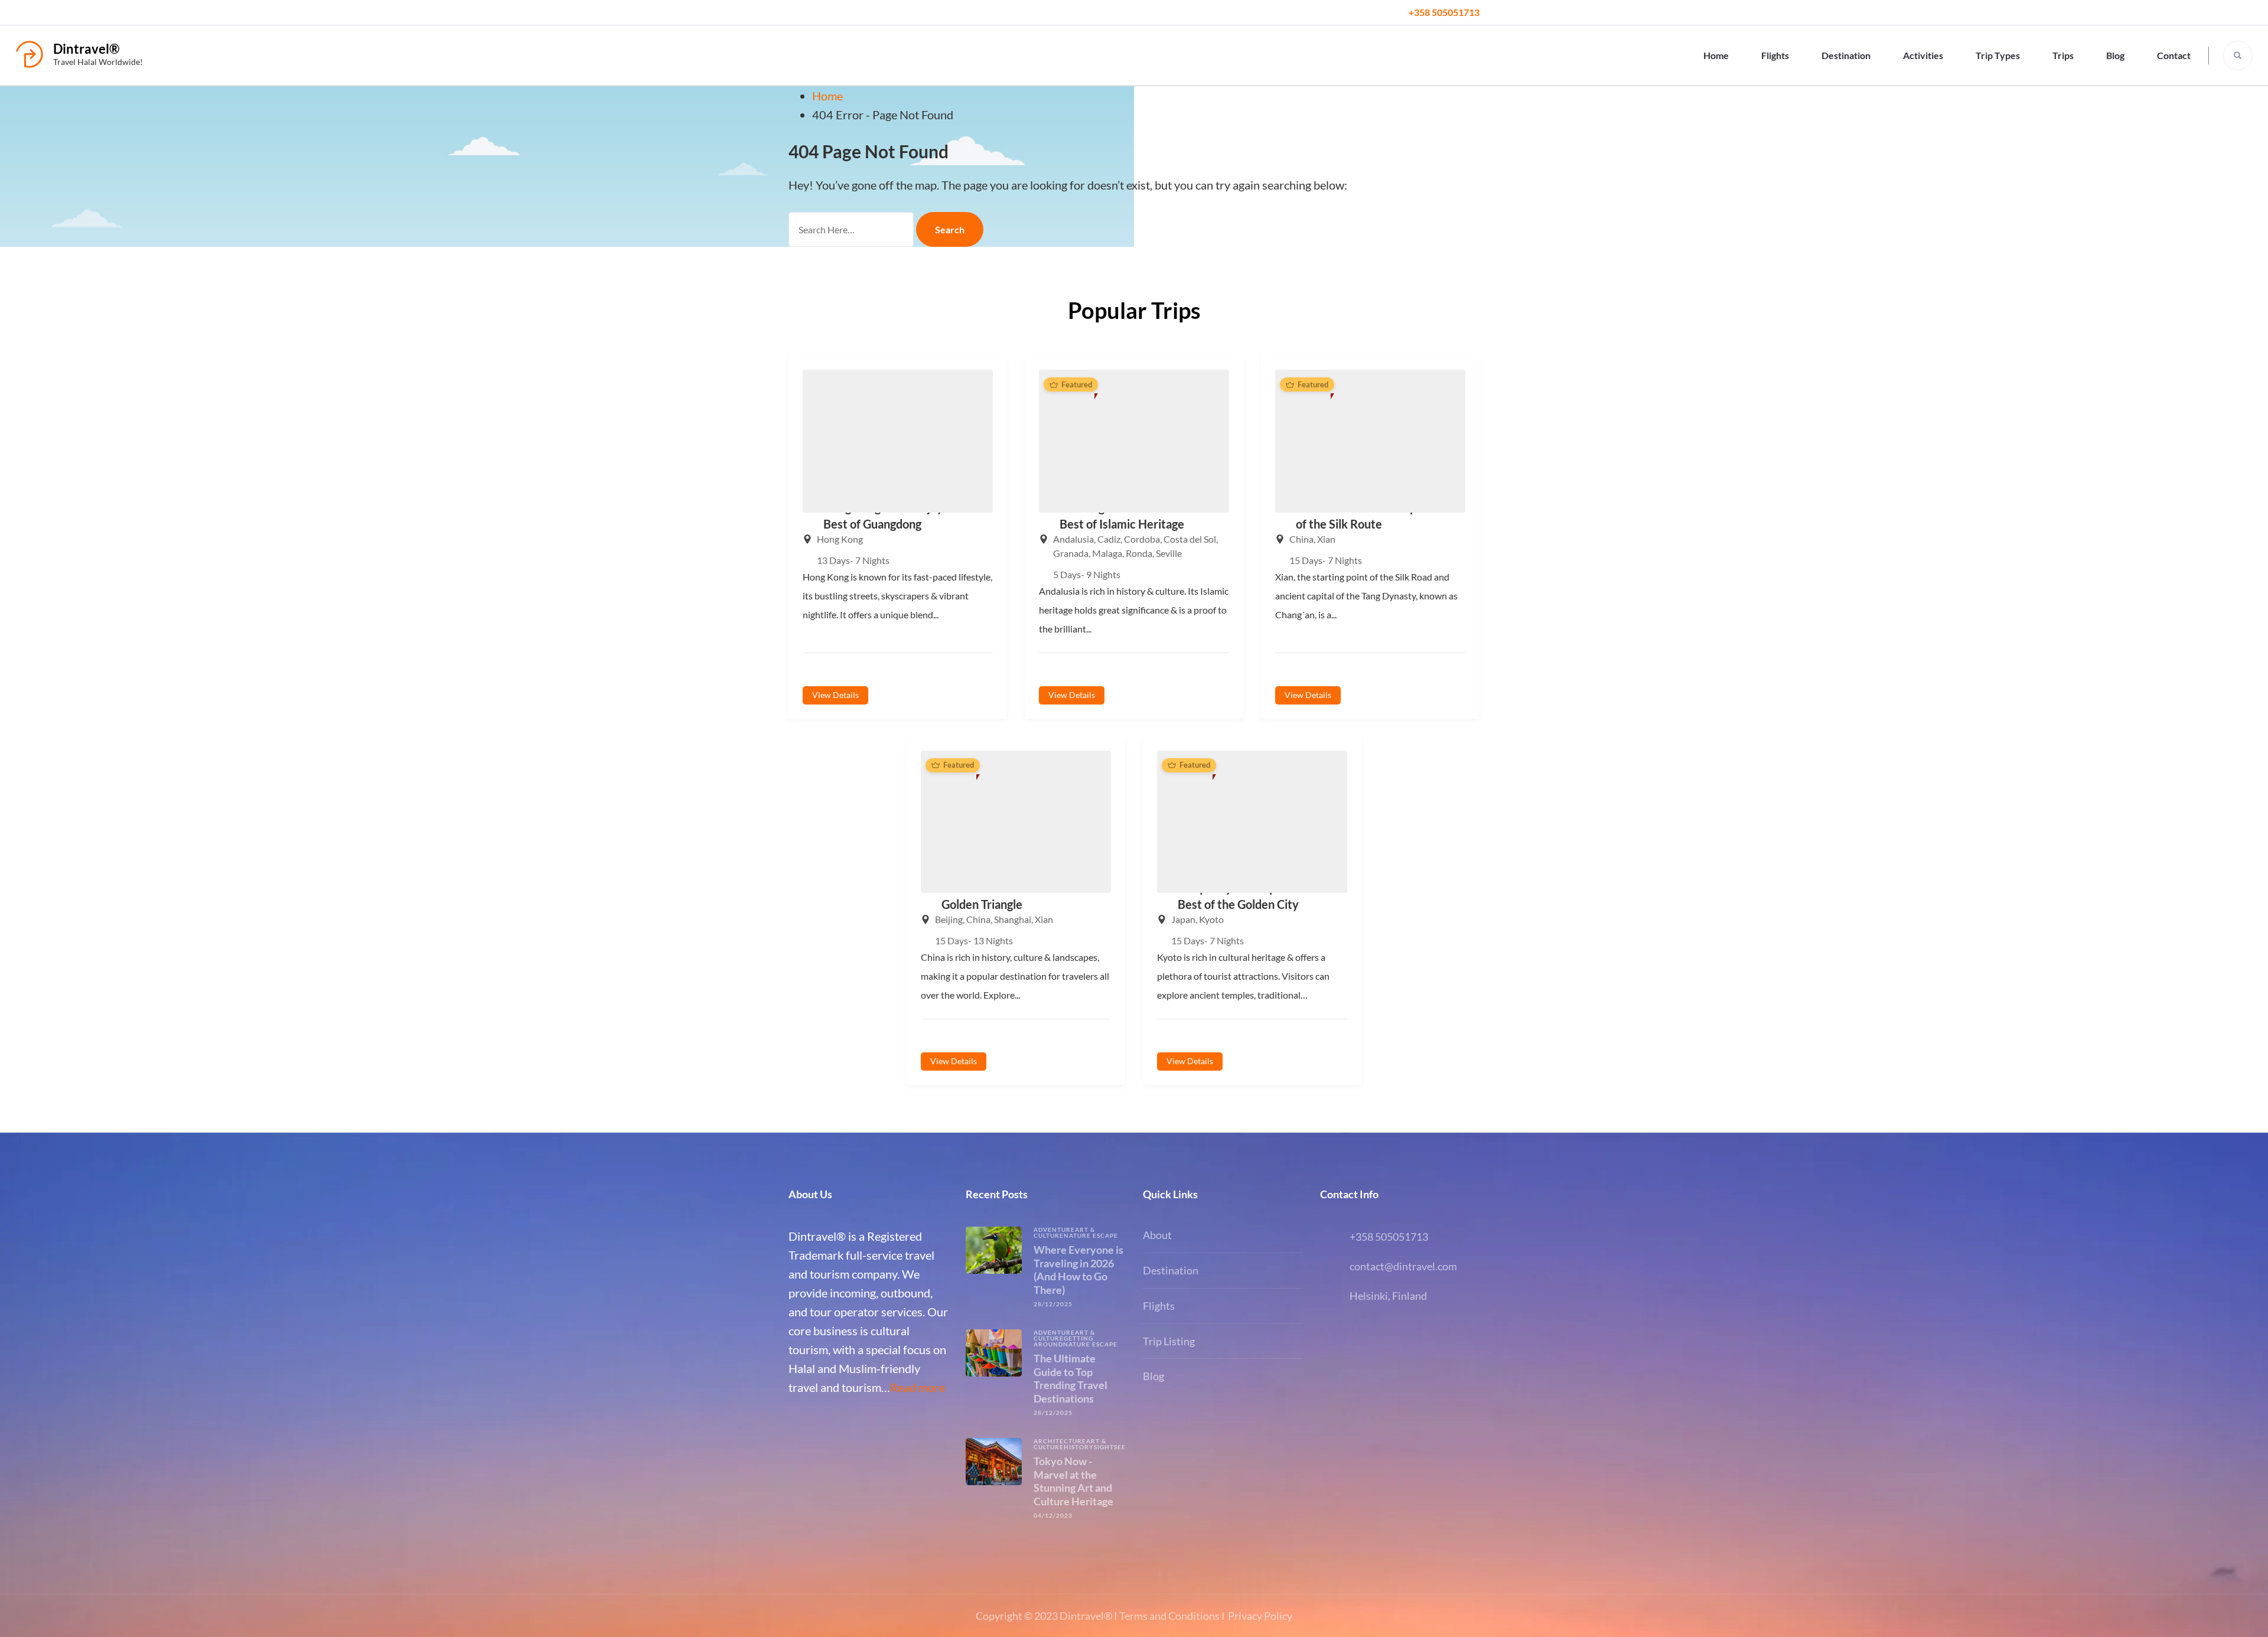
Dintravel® (86, 49)
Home (1716, 55)
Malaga (1107, 553)
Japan (1183, 919)
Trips (2063, 55)
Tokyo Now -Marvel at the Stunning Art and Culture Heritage (1073, 1481)
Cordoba (1142, 539)
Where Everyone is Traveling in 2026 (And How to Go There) (1078, 1270)
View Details (835, 695)
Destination (1846, 55)
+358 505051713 (1444, 12)
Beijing (949, 919)
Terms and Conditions (1169, 1616)
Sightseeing (1116, 1447)
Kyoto (1211, 919)
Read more (918, 1387)
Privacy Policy (1260, 1616)
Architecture (1060, 1441)
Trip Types (1998, 55)
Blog (2115, 55)
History (1079, 1447)
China (1301, 539)
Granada (1071, 553)
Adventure (1054, 1230)
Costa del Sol (1190, 539)
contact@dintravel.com (1403, 1266)
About (1157, 1235)
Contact (2174, 55)
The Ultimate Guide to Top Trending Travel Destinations (1071, 1378)
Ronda (1139, 553)
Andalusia (1073, 539)
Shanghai (1013, 919)
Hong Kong (840, 539)
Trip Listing (1169, 1341)
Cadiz (1109, 539)
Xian (1326, 539)
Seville (1169, 553)
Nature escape (1091, 1235)
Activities (1923, 55)
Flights (1775, 55)
